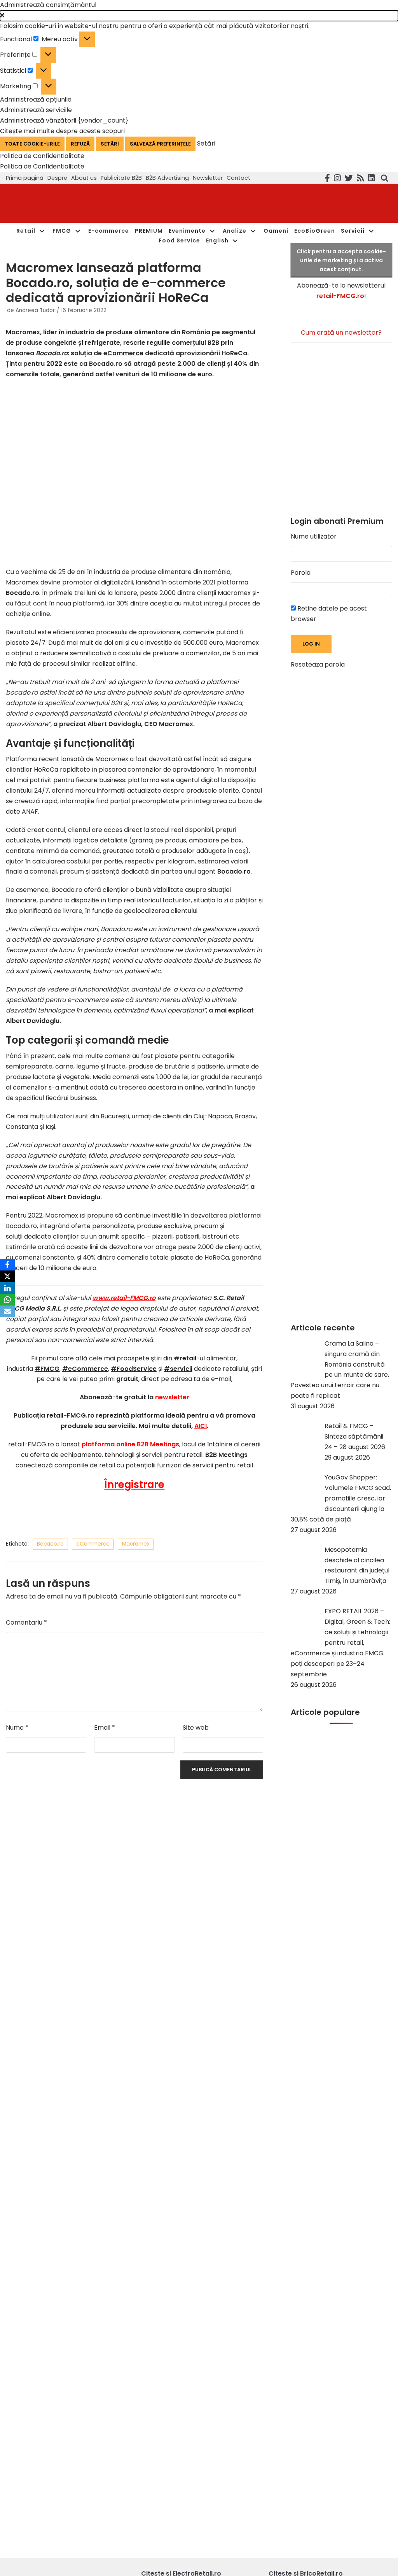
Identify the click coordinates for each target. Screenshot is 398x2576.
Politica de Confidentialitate (42, 156)
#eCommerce (85, 1369)
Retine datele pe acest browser (329, 614)
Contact (238, 178)
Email (105, 1728)
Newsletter (208, 178)
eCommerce (123, 353)
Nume (17, 1728)
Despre (57, 178)
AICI (201, 1426)
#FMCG (47, 1369)
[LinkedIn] (7, 1288)
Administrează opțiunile (36, 99)
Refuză (80, 144)
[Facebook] (7, 1265)
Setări (110, 144)
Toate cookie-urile (32, 144)
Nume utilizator (314, 536)
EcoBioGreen (315, 231)
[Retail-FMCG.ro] (64, 203)
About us (84, 178)
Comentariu (26, 1622)
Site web (196, 1728)
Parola (301, 573)
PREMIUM (149, 231)
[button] (199, 16)
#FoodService (134, 1369)
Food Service (179, 240)
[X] (7, 1276)
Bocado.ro (50, 1544)
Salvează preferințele (160, 144)
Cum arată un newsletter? (341, 333)
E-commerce (109, 231)
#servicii (178, 1369)
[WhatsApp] (7, 1300)
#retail (185, 1358)
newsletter (172, 1397)
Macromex (136, 1544)
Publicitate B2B (121, 178)
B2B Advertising (167, 178)
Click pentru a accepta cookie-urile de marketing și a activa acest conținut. (341, 260)
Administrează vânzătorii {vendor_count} (64, 120)
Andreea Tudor (35, 310)
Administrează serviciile (36, 110)
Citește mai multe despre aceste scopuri (62, 131)
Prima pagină (25, 178)
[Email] (7, 1311)
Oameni (276, 231)
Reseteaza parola (318, 664)
